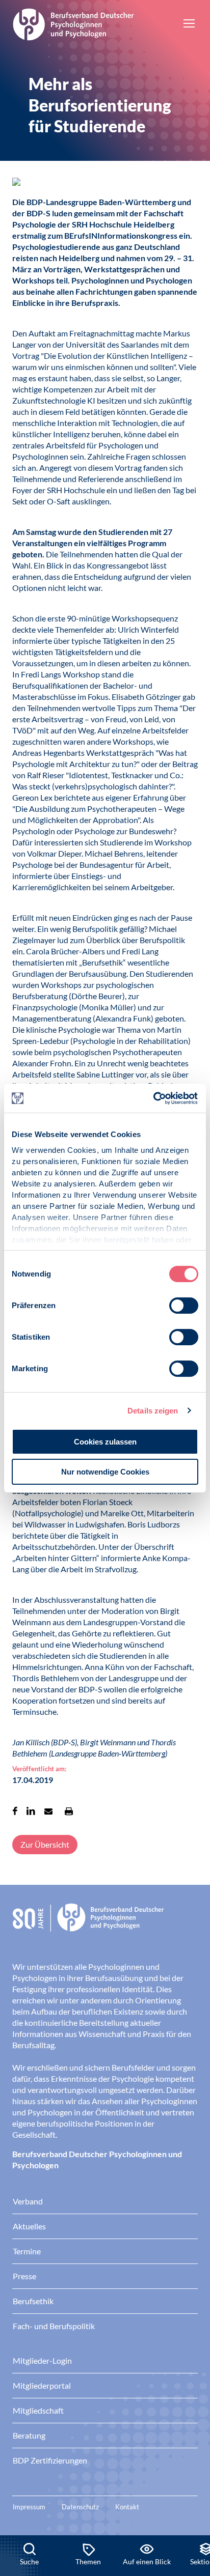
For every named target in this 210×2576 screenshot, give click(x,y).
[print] (69, 1811)
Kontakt (127, 2507)
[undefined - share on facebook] (15, 1811)
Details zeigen (153, 1411)
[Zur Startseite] (73, 23)
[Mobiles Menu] (189, 24)
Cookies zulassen (105, 1442)
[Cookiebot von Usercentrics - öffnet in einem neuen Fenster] (154, 1098)
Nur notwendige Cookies (105, 1472)
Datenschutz (80, 2507)
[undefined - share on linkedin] (31, 1811)
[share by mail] (48, 1811)
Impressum (29, 2507)
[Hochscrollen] (192, 2501)
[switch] (184, 1306)
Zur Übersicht (45, 1844)
